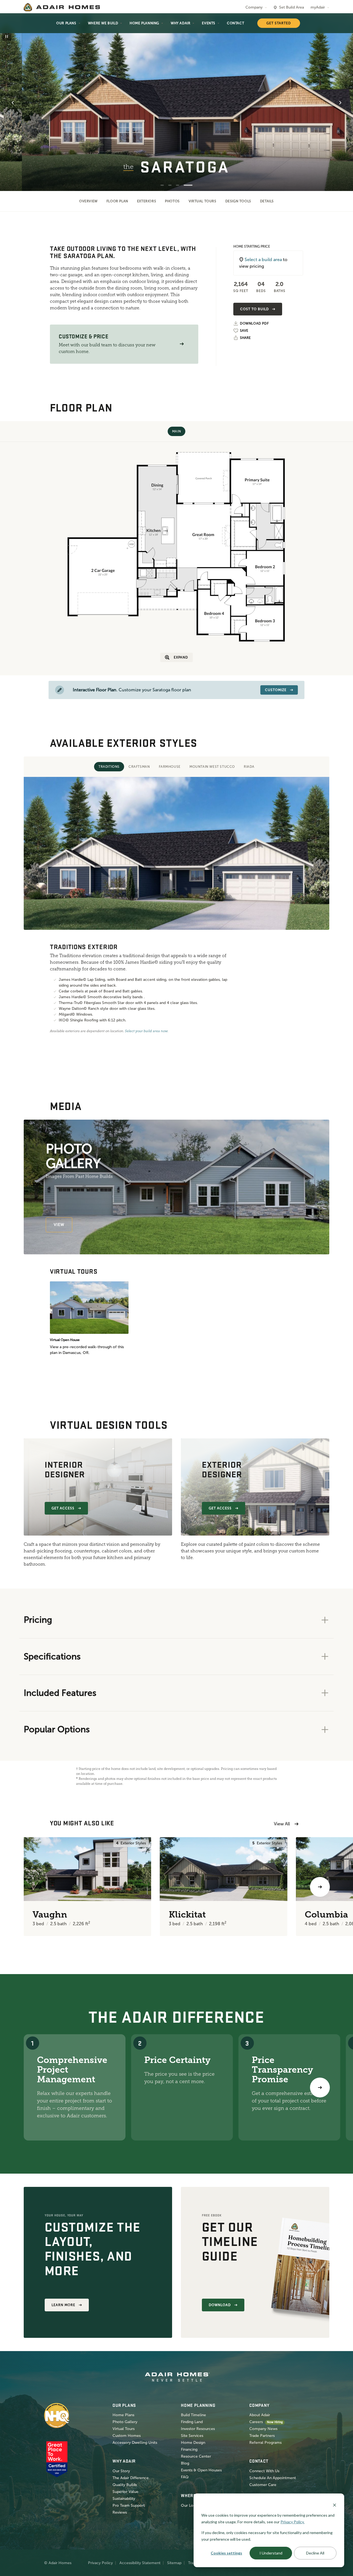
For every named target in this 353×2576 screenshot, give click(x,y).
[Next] (320, 2088)
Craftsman (139, 767)
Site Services (192, 2436)
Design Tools (238, 201)
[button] (182, 344)
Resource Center (196, 2456)
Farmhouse (170, 767)
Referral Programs (265, 2443)
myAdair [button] (318, 7)
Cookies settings (226, 2553)
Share (245, 338)
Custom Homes (127, 2436)
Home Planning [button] (144, 23)
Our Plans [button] (66, 23)
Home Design (193, 2443)
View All (282, 1824)
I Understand (271, 2553)
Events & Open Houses (201, 2470)
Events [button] (209, 23)
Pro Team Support (129, 2505)
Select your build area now (146, 1031)
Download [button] (220, 2305)
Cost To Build (254, 309)
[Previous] (33, 1887)
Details (267, 201)
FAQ (185, 2477)
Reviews (120, 2512)
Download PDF (254, 324)
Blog (185, 2463)
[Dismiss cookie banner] (335, 2505)
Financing (189, 2449)
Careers (256, 2422)
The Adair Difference (131, 2478)
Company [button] (254, 7)
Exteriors (147, 201)
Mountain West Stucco (212, 767)
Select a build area (263, 260)
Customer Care (263, 2485)
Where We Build (103, 23)
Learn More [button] (63, 2305)
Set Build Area (292, 7)
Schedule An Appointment (273, 2478)
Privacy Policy (100, 2563)
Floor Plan (117, 201)
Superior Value (125, 2492)
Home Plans (123, 2415)
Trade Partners (262, 2436)
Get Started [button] (279, 23)
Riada (249, 767)
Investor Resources (198, 2429)
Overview (88, 201)
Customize (276, 690)
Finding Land (192, 2422)
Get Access (63, 1508)
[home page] (62, 7)
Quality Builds (125, 2485)
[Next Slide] (340, 103)
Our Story (121, 2471)
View (59, 1225)
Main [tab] (176, 431)
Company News (263, 2429)
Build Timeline (193, 2415)
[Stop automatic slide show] (7, 36)
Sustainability (124, 2499)
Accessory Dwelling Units (135, 2443)
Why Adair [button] (180, 23)
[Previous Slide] (13, 103)
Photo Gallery (125, 2422)
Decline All (315, 2553)
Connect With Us (264, 2471)
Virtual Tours (203, 201)
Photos (172, 201)
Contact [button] (236, 23)
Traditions (109, 767)
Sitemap (174, 2563)
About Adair (260, 2415)
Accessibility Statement (140, 2563)
